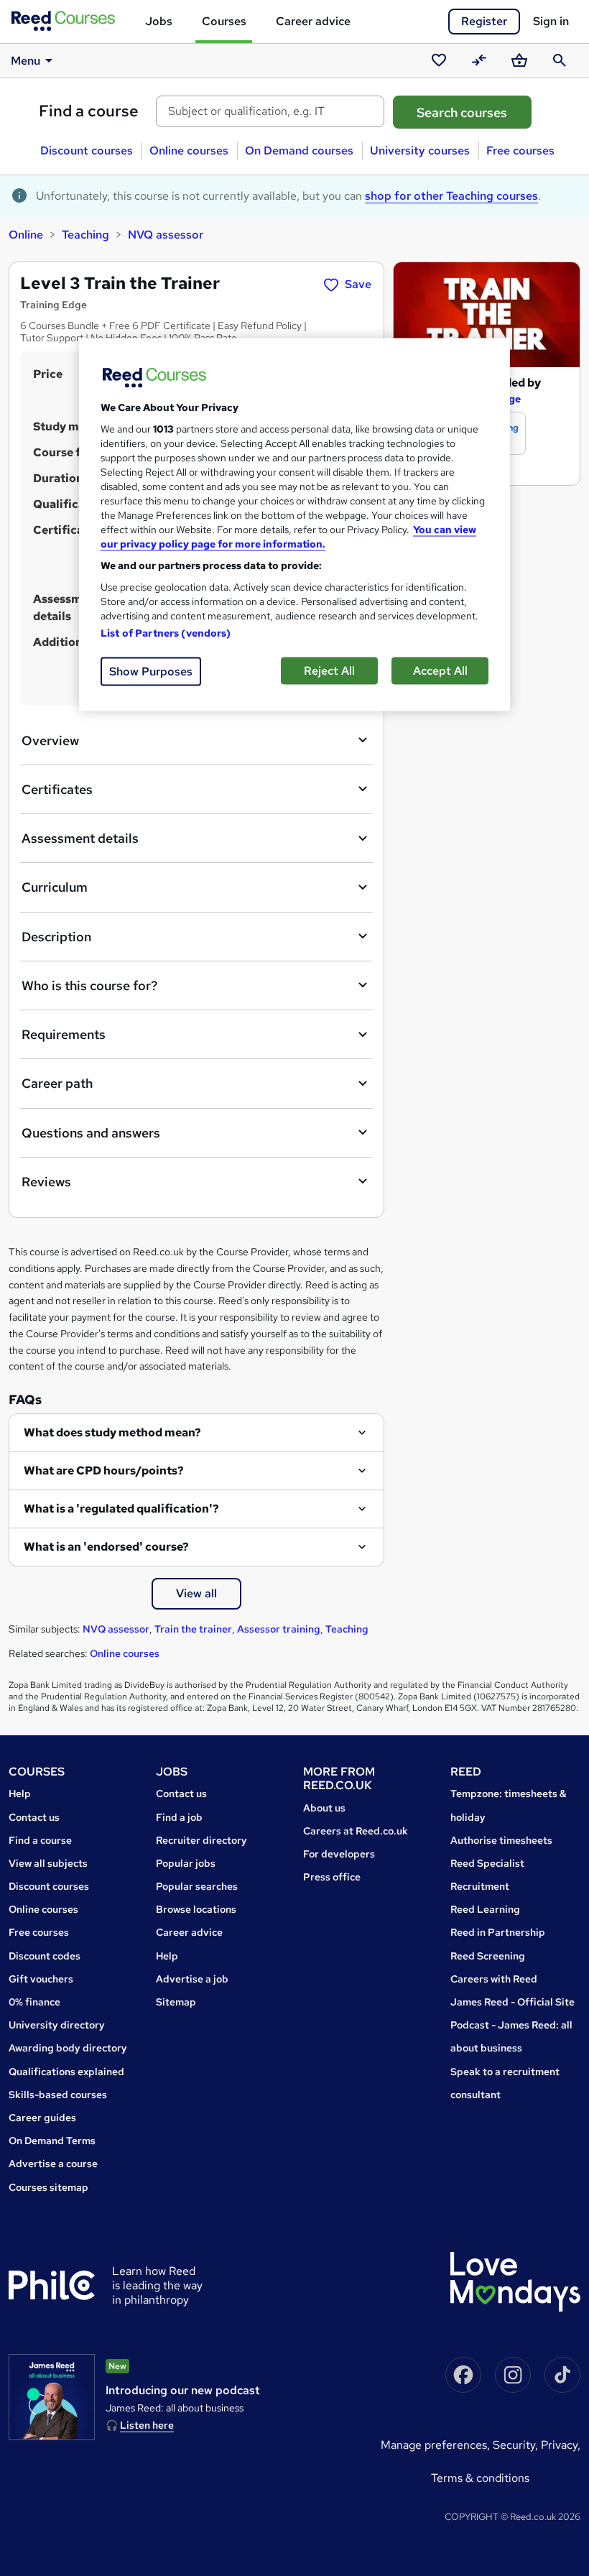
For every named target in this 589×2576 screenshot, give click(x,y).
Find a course (89, 111)
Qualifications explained (66, 2072)
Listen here (147, 2425)
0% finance (34, 2002)
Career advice (313, 21)
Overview (50, 740)
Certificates (57, 789)
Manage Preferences (434, 2445)
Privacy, (561, 2445)
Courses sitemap (48, 2187)
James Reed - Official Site (513, 2002)
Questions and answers (91, 1133)
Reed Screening (488, 1956)
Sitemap (176, 2002)
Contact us (34, 1817)
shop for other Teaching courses (451, 196)
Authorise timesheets (501, 1840)
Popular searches (197, 1886)
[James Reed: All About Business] (52, 2397)
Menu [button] (25, 61)
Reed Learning (485, 1909)
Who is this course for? (89, 985)
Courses (224, 21)
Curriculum (55, 887)
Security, (517, 2445)
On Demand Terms (52, 2141)
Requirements (64, 1034)
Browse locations (196, 1909)
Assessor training (279, 1629)
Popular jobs (186, 1863)
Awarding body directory (68, 2048)
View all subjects (48, 1863)
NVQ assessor (166, 235)
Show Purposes (151, 671)
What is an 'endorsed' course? (106, 1547)
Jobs (159, 21)
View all (196, 1593)
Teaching (85, 235)
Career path (57, 1083)
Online (26, 235)
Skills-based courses (58, 2095)
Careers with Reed (494, 1979)
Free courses (520, 151)
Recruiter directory (201, 1840)
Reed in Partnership (498, 1932)
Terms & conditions (480, 2478)
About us (324, 1808)
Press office (332, 1877)
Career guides (42, 2118)
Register (484, 21)
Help (20, 1793)
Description (56, 937)
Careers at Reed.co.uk (356, 1831)
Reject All (329, 670)
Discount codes (45, 1956)
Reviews (46, 1182)
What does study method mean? (112, 1432)
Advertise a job (192, 1979)
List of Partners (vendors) (166, 632)
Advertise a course (53, 2164)
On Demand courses (299, 151)
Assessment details (80, 838)
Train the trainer (193, 1629)
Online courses (189, 151)
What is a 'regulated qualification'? (121, 1509)
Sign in (551, 21)
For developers (339, 1854)
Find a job (179, 1817)
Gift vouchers (41, 1979)
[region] (294, 524)
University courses (420, 151)
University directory (57, 2025)
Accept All (440, 670)
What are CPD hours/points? (104, 1471)
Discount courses (87, 151)
